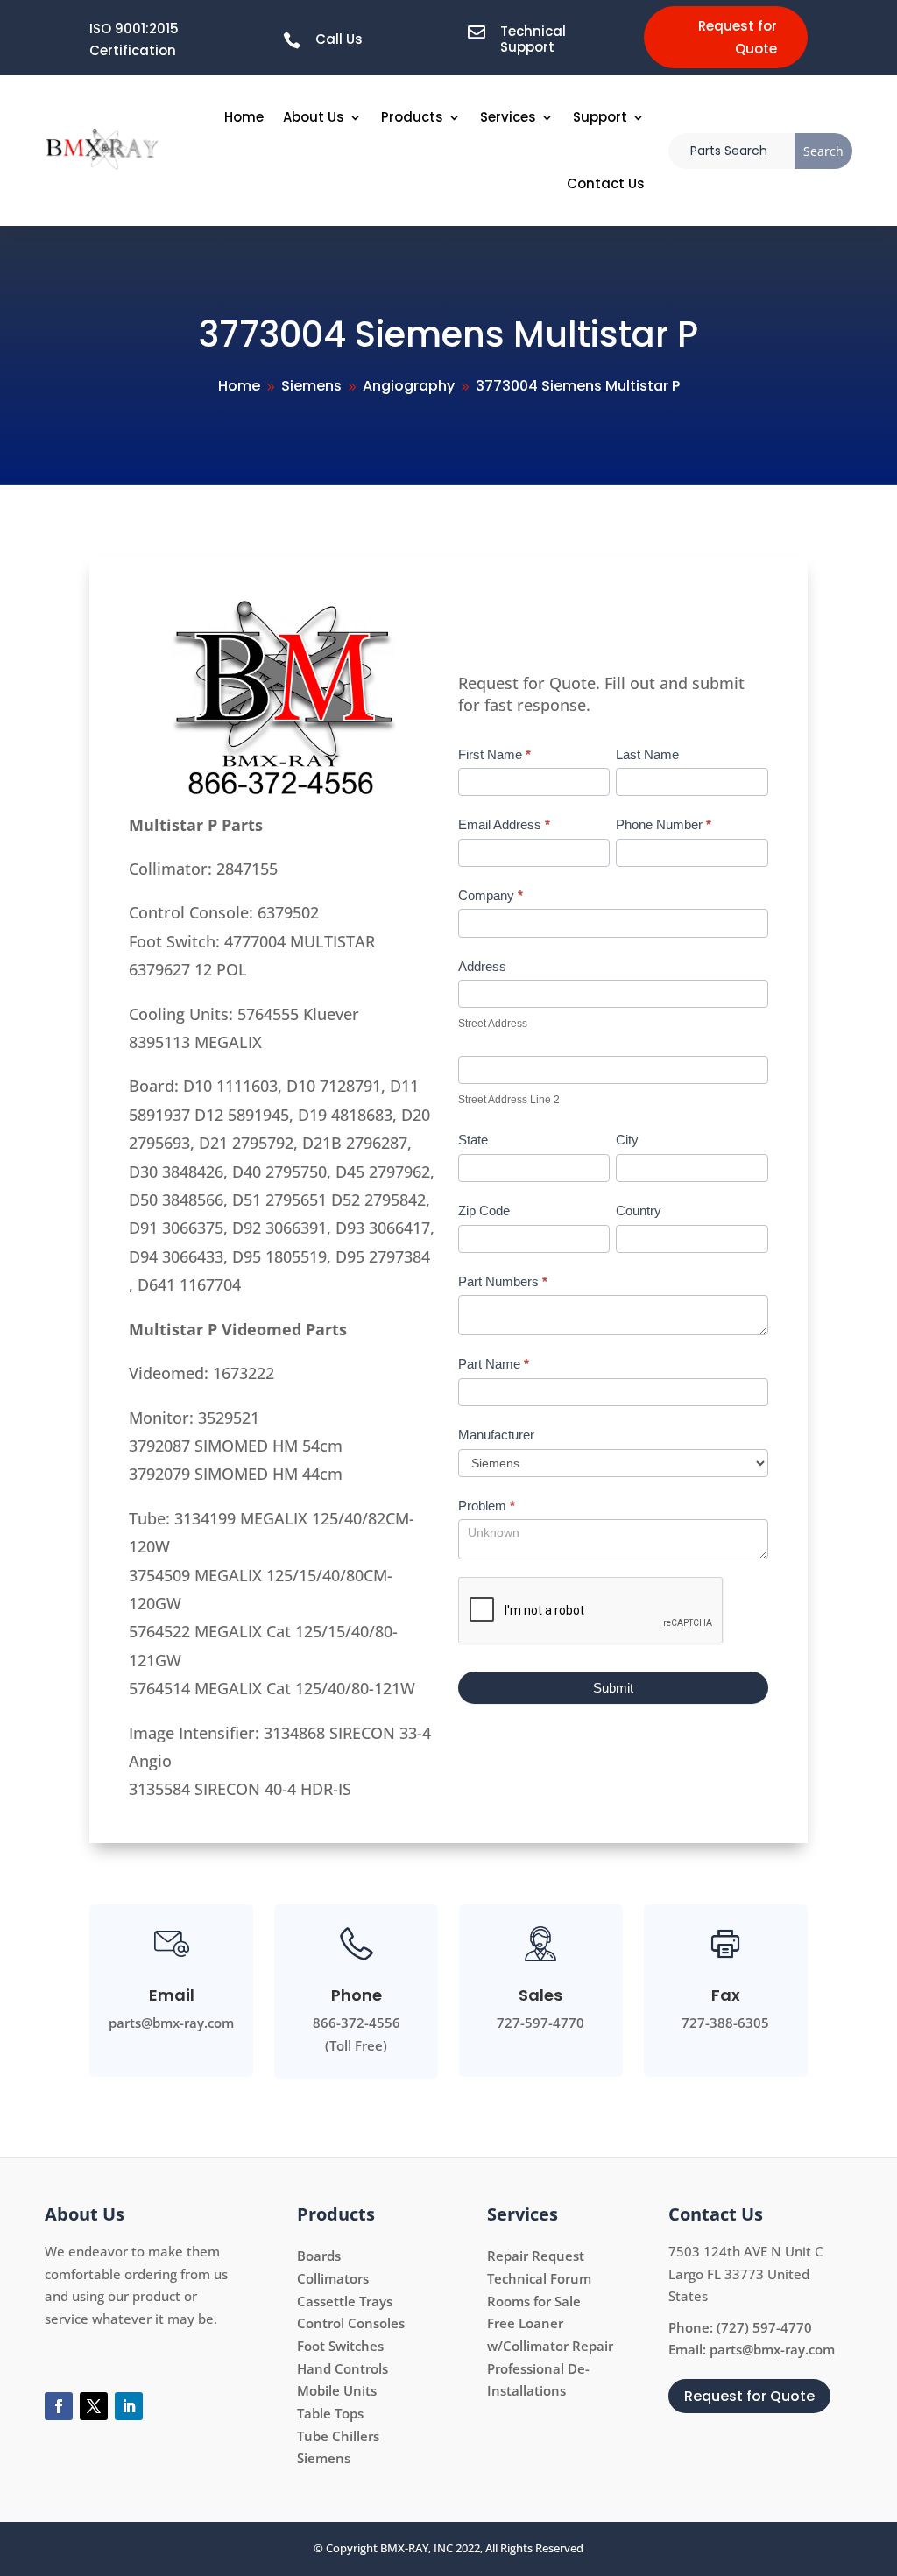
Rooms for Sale (534, 2301)
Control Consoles (351, 2323)
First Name (494, 754)
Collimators (333, 2278)
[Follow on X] (94, 2406)
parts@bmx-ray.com (772, 2349)
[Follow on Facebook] (59, 2406)
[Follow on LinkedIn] (129, 2406)
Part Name (494, 1364)
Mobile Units (337, 2390)
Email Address (504, 824)
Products (412, 117)
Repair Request (536, 2256)
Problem (487, 1506)
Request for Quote (738, 37)
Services (508, 117)
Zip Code (484, 1211)
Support (600, 117)
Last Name (647, 754)
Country (639, 1211)
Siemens (324, 2458)
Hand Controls (343, 2368)
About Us (314, 117)
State (473, 1140)
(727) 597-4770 (764, 2327)
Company (491, 895)
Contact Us (606, 183)
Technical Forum (539, 2278)
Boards (319, 2256)
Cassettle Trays (345, 2301)
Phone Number (664, 824)
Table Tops (330, 2413)
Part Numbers (503, 1281)
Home (244, 117)
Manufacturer (496, 1435)
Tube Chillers (338, 2436)
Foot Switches (340, 2346)
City (627, 1140)
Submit (613, 1688)
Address (482, 966)
